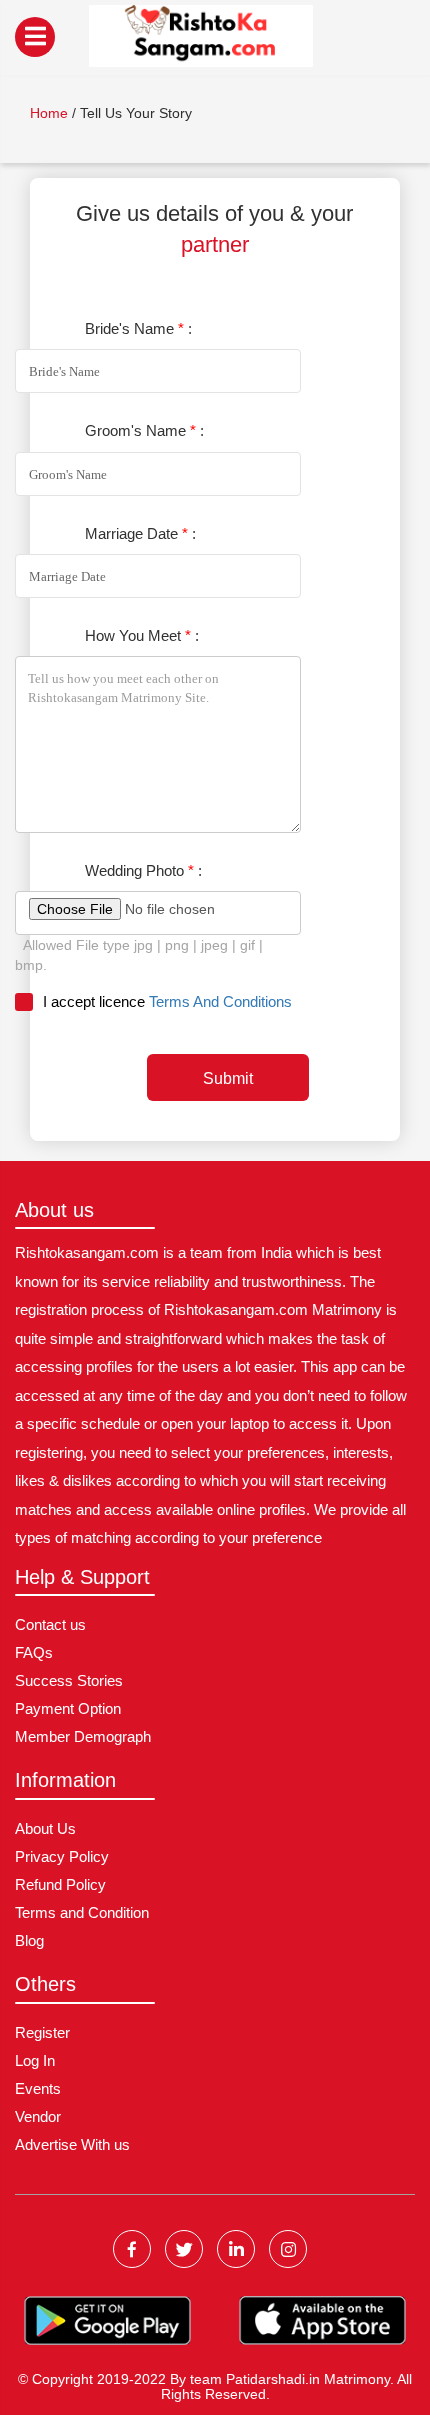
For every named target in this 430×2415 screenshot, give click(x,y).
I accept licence (167, 1001)
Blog (29, 1940)
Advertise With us (72, 2144)
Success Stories (69, 1680)
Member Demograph (83, 1736)
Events (38, 2088)
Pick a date (283, 577)
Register (42, 2032)
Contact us (50, 1624)
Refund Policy (60, 1884)
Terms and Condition (82, 1912)
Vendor (38, 2116)
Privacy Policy (62, 1856)
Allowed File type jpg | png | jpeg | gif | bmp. (139, 955)
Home (49, 113)
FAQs (34, 1652)
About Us (45, 1828)
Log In (35, 2060)
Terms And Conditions (220, 1001)
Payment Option (68, 1708)
